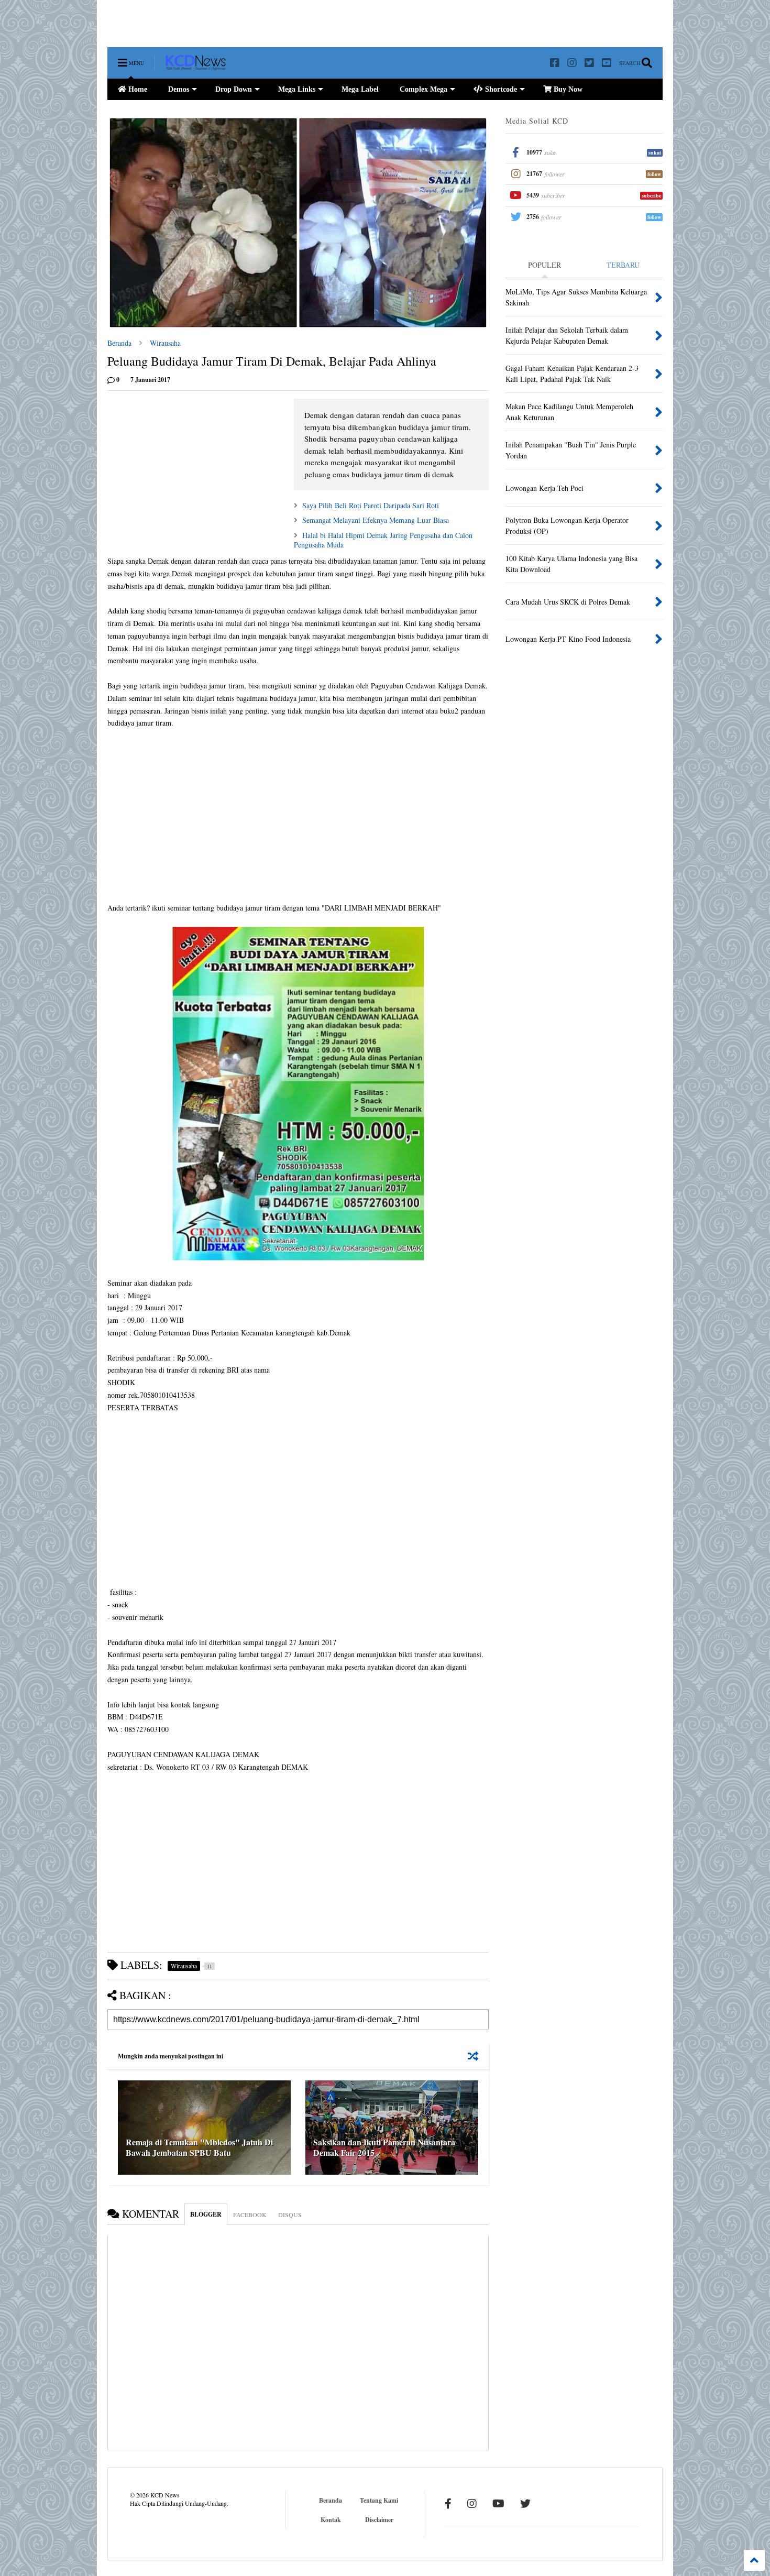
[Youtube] (607, 63)
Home (137, 89)
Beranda (119, 343)
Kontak (331, 2520)
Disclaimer (379, 2520)
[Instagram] (572, 63)
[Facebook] (555, 63)
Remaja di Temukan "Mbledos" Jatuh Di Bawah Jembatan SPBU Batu (199, 2147)
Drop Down (234, 89)
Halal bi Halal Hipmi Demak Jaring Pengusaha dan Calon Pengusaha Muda (383, 540)
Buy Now (567, 89)
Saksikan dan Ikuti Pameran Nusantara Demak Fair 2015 (384, 2147)
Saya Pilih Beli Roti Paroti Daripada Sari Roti (371, 505)
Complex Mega (423, 89)
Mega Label (360, 89)
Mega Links (297, 89)
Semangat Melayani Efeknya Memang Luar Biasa (376, 520)
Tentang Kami (379, 2500)
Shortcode (500, 89)
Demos (179, 89)
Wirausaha (165, 343)
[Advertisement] (298, 24)
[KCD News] (196, 65)
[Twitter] (589, 63)
